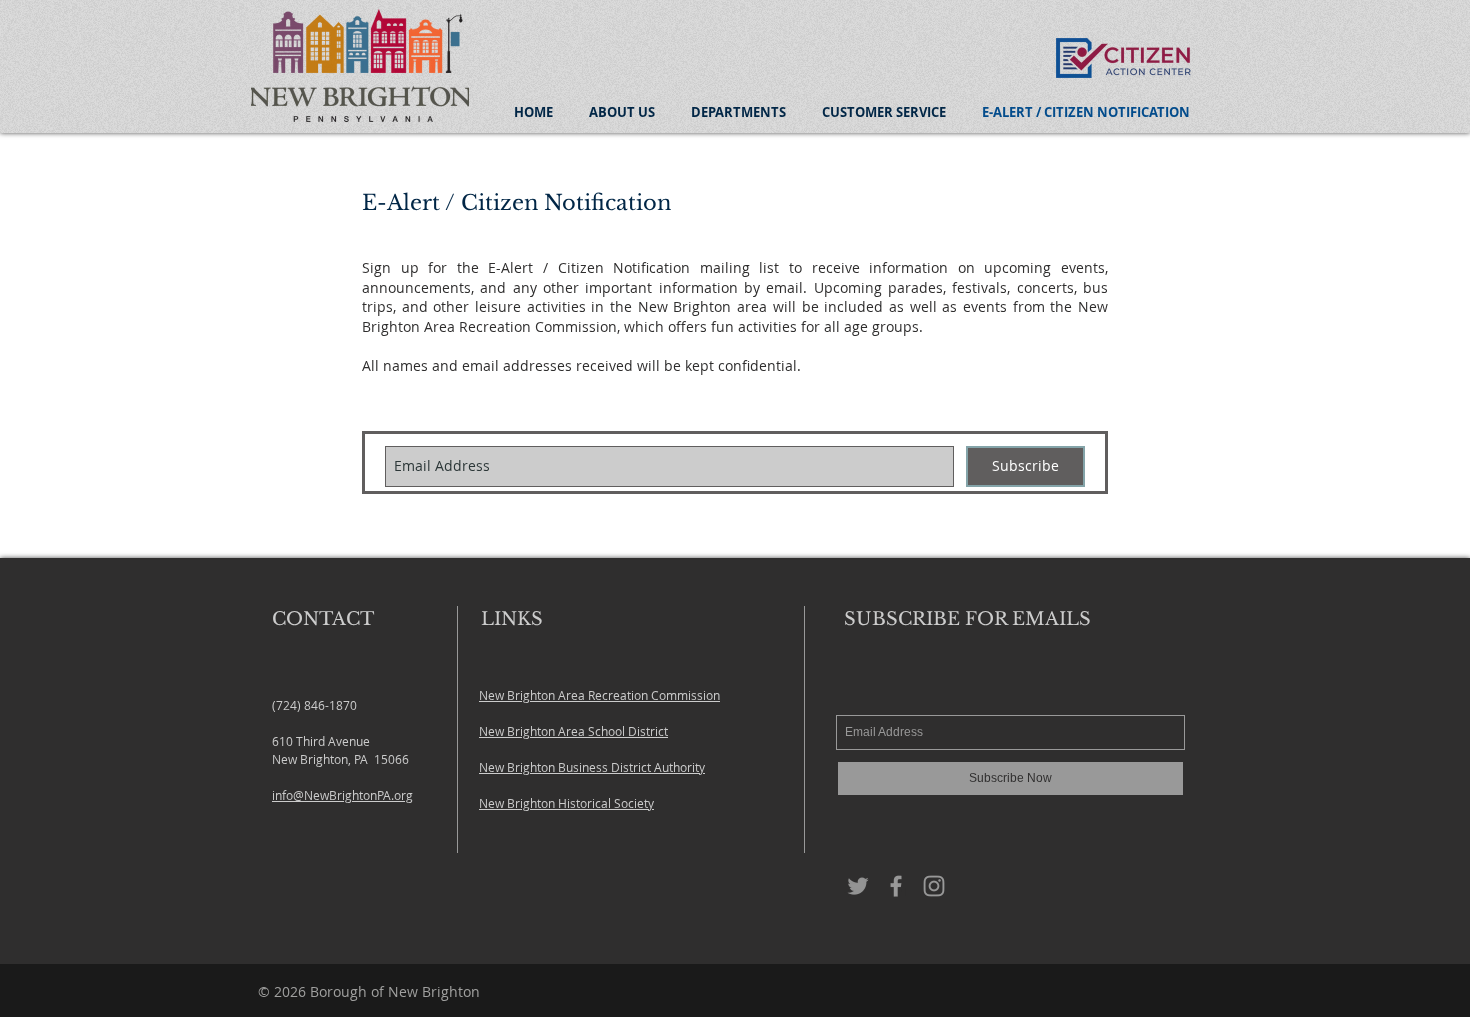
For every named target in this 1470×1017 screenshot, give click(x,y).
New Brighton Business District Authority (592, 767)
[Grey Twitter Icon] (858, 886)
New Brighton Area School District (573, 731)
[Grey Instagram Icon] (934, 886)
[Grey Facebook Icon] (896, 886)
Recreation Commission (654, 695)
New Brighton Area (533, 695)
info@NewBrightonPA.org (342, 795)
